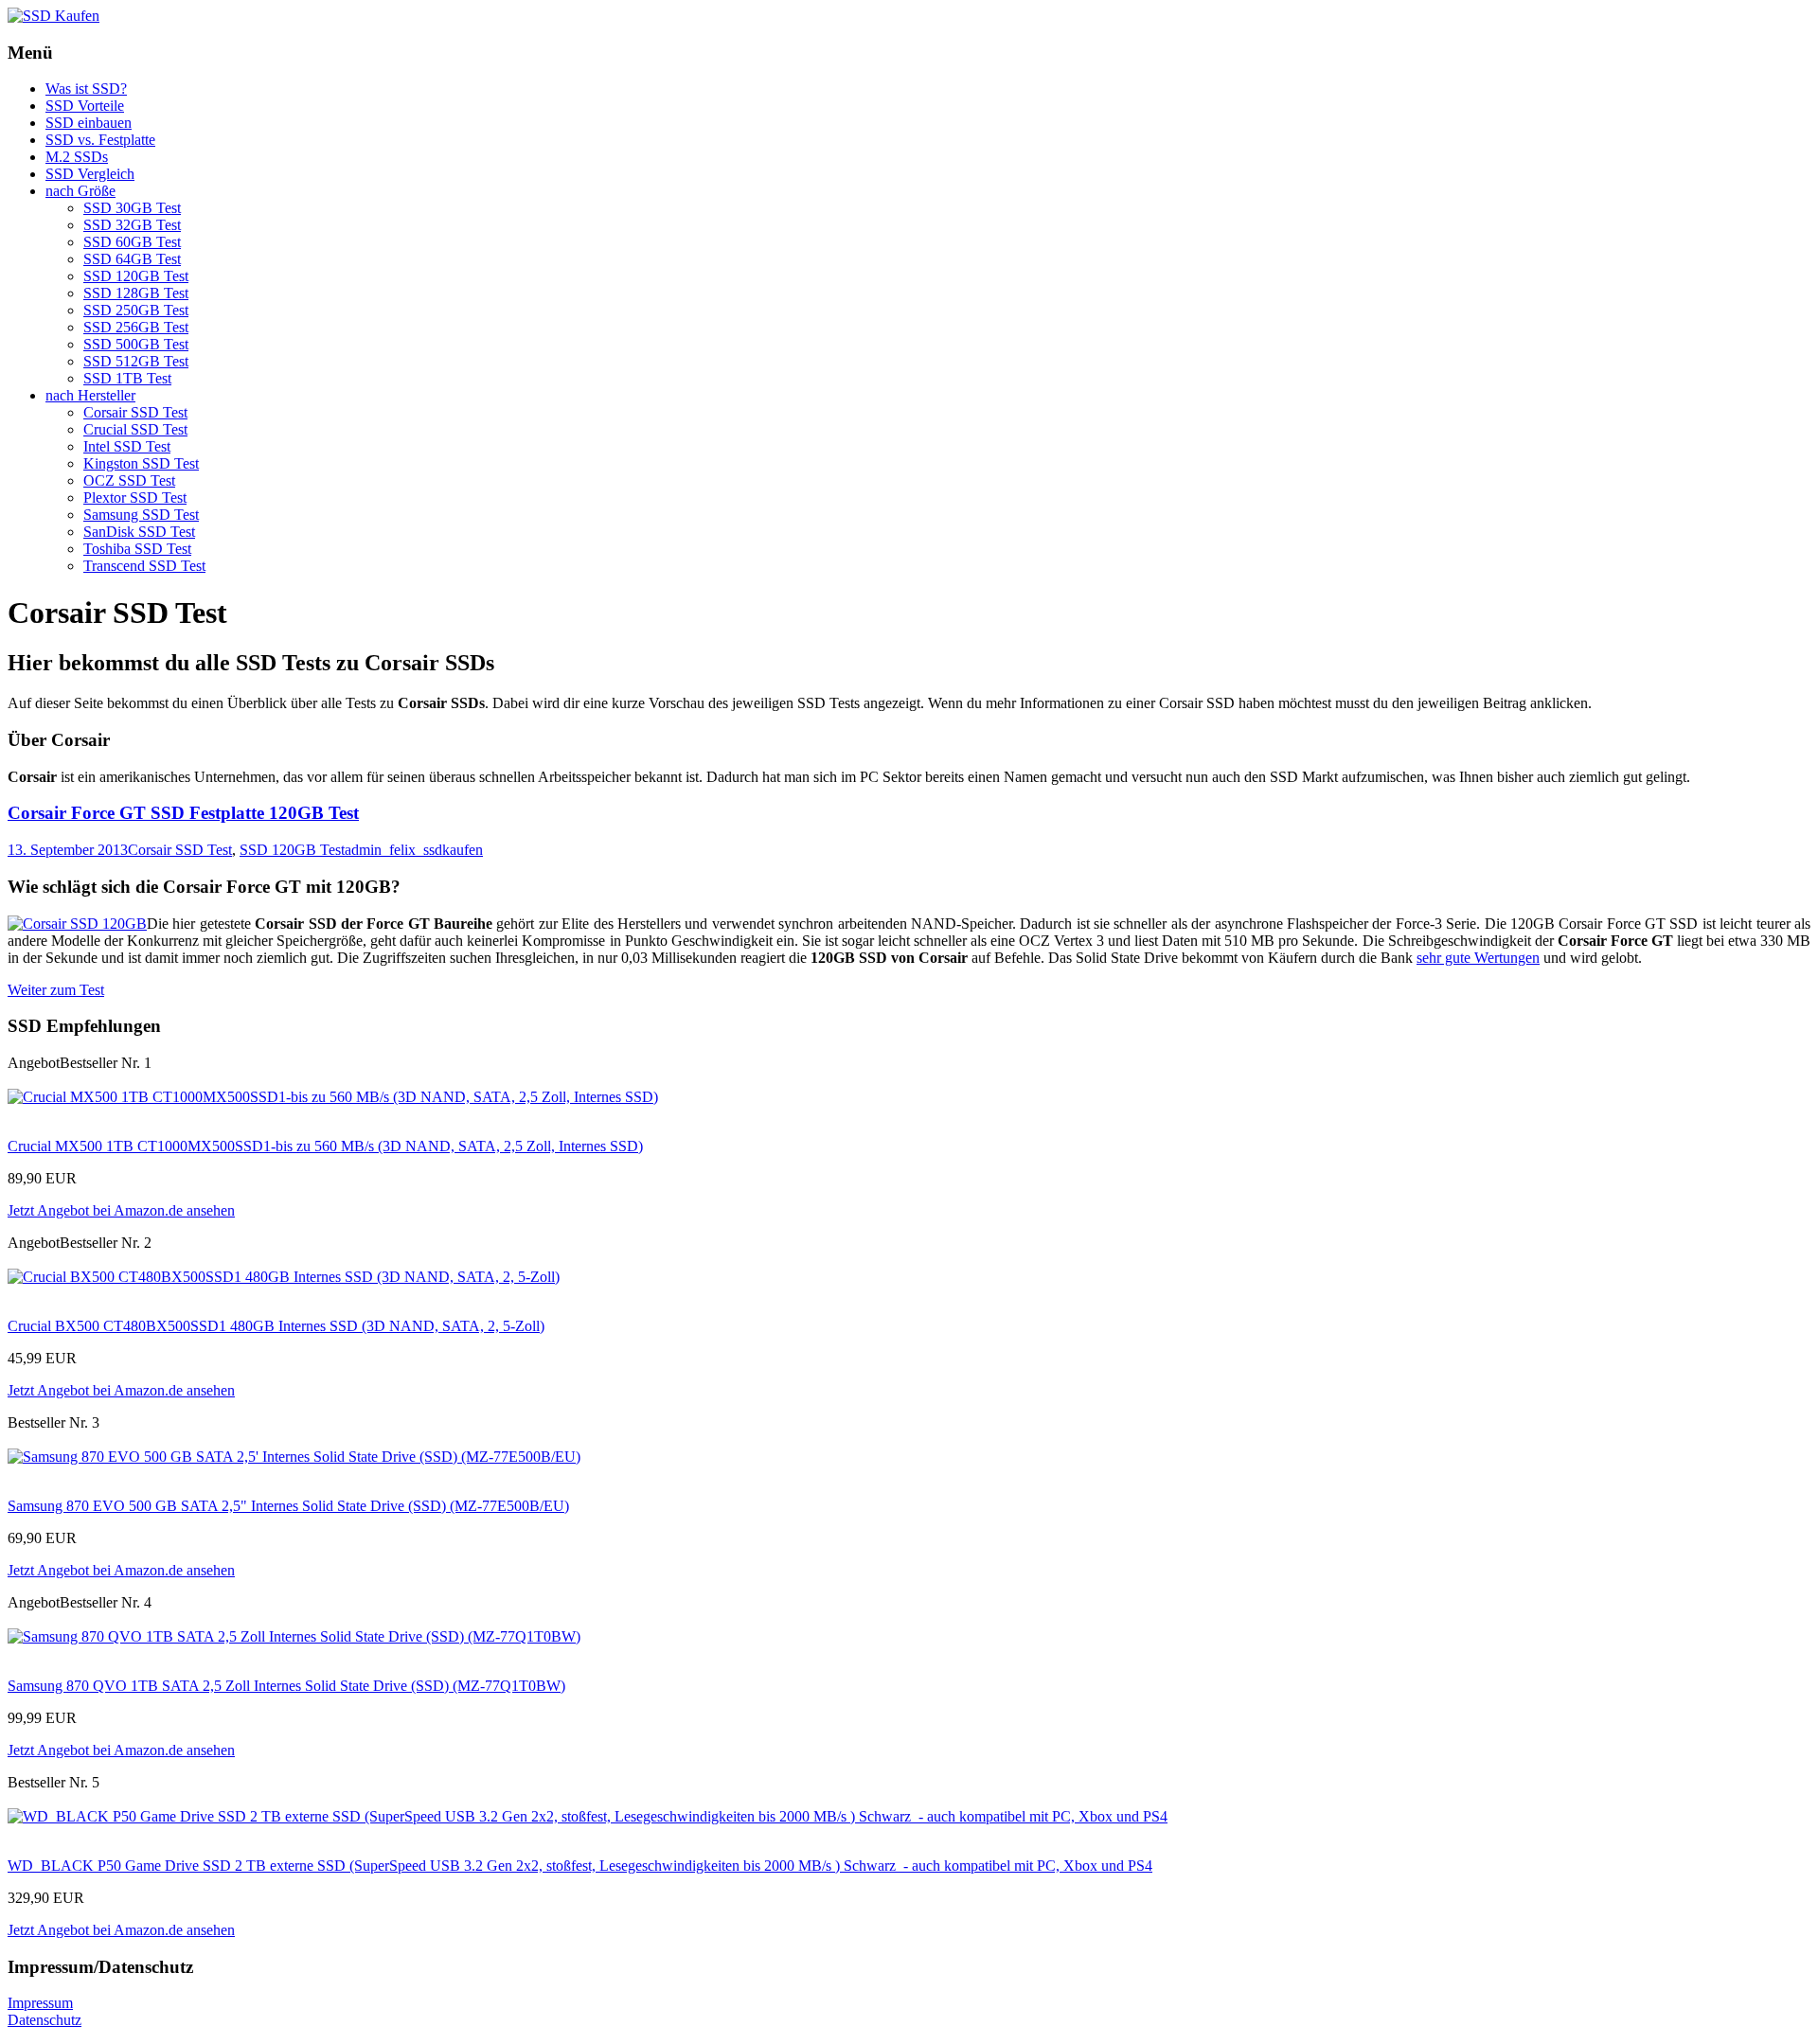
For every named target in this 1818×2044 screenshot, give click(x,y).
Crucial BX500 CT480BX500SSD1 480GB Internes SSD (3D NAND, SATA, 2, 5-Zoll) (276, 1326)
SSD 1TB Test (127, 378)
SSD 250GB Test (136, 310)
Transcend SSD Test (144, 566)
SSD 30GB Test (132, 208)
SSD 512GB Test (136, 361)
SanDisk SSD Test (139, 532)
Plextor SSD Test (135, 498)
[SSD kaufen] (53, 16)
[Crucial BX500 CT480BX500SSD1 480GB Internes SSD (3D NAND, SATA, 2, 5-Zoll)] (284, 1277)
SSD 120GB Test (136, 276)
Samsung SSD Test (141, 515)
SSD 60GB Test (132, 242)
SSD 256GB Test (136, 327)
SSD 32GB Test (132, 225)
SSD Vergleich (90, 174)
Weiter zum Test (56, 990)
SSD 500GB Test (136, 344)
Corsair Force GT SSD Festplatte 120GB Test (183, 813)
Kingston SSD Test (141, 463)
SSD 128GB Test (136, 293)
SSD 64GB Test (132, 259)
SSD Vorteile (85, 106)
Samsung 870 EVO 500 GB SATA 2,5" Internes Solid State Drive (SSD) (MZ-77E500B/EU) (288, 1506)
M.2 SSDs (77, 157)
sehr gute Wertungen (1478, 958)
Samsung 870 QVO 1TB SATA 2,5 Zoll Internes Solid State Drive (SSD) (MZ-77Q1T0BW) (286, 1686)
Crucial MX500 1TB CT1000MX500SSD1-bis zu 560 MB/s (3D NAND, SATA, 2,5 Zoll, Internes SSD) (325, 1146)
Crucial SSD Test (135, 429)
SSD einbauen (89, 123)
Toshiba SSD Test (137, 549)
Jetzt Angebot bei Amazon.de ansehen (121, 1210)
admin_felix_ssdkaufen (414, 850)
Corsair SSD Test (135, 412)
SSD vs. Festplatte (100, 140)
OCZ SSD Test (129, 480)
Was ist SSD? (86, 89)
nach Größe (80, 191)
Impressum (40, 2003)
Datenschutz (45, 2020)
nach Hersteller (90, 395)
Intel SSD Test (127, 446)
